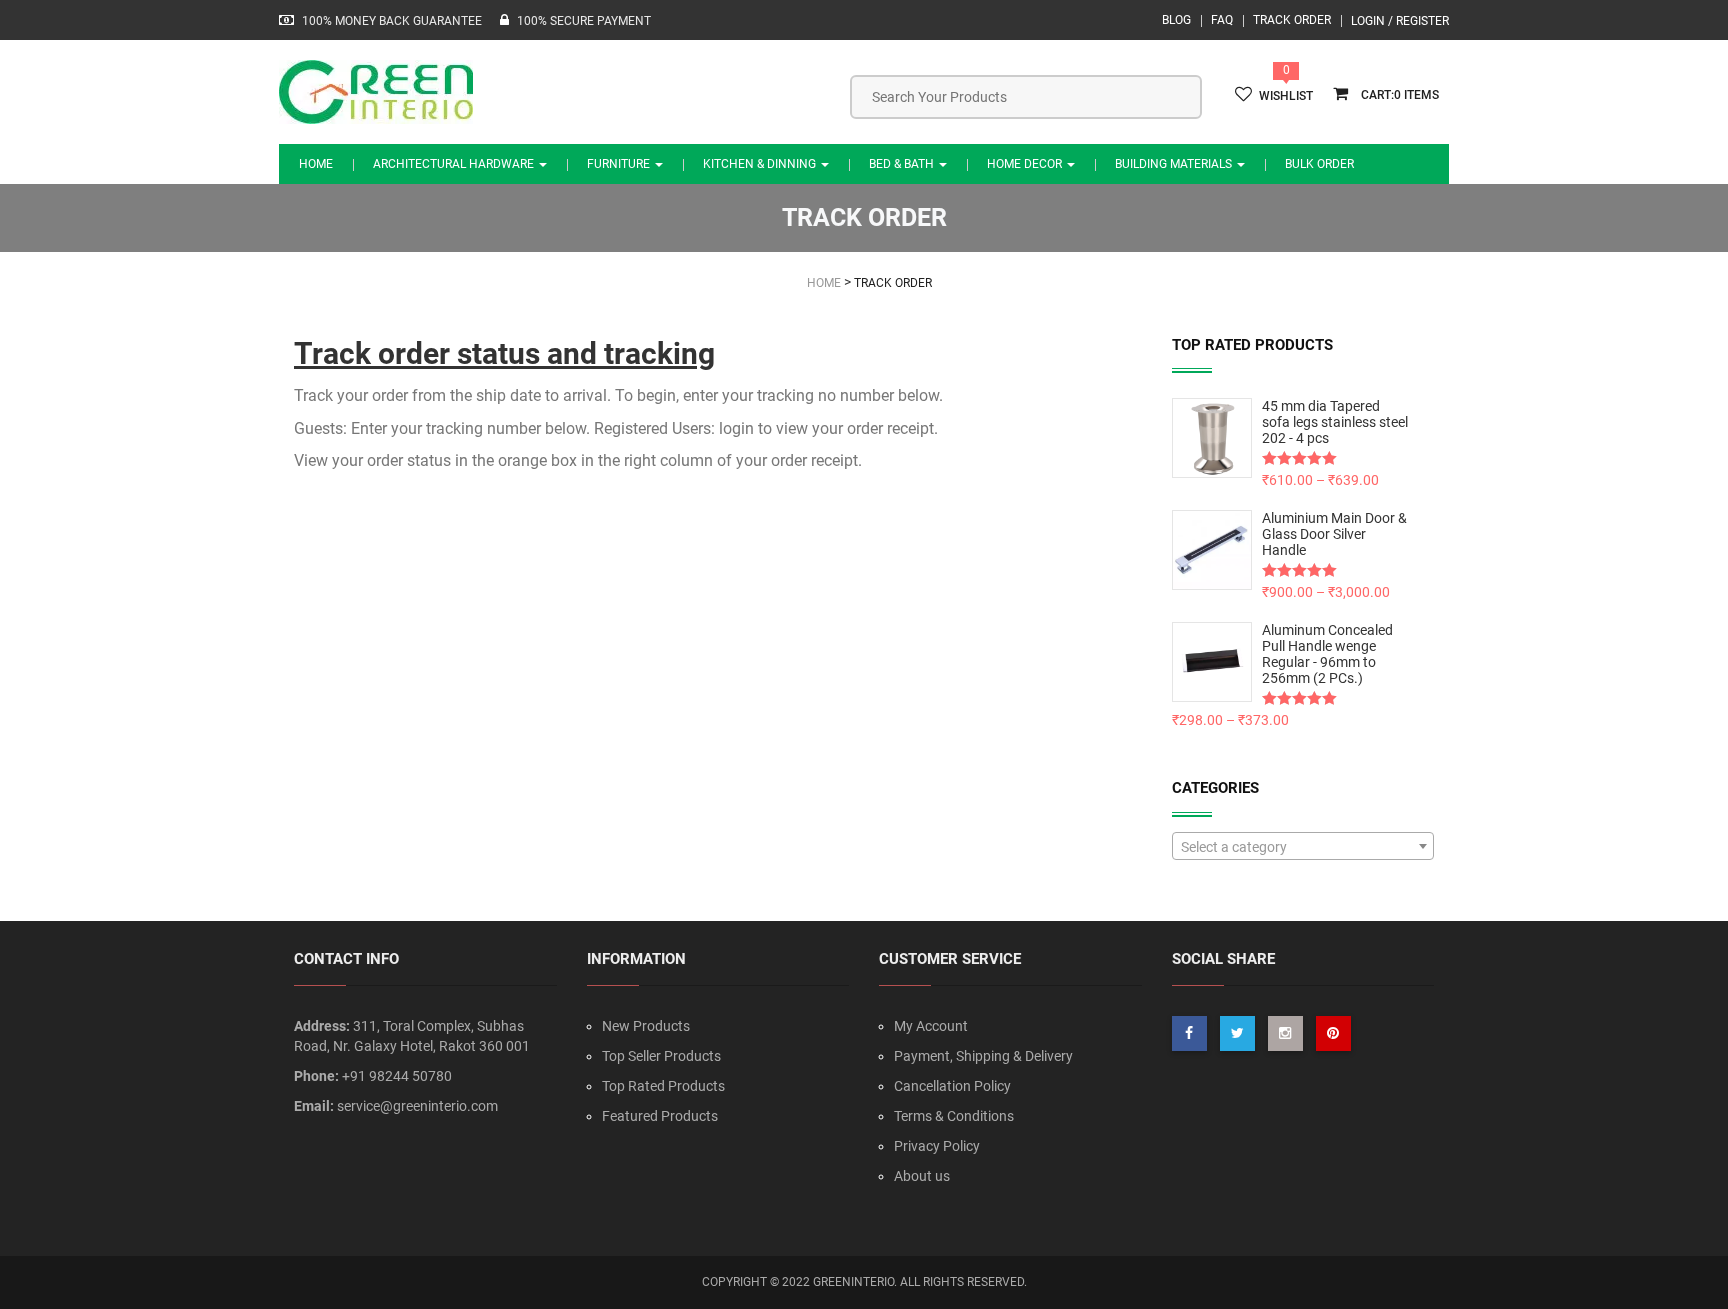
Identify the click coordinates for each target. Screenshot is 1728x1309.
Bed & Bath (903, 164)
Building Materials (1175, 164)
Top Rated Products (663, 1086)
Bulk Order (1319, 164)
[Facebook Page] (1189, 1033)
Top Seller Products (661, 1056)
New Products (646, 1026)
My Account (931, 1026)
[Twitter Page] (1237, 1033)
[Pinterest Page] (1333, 1033)
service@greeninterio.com (417, 1106)
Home (316, 164)
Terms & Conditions (954, 1116)
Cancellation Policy (952, 1086)
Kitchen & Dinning (761, 164)
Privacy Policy (937, 1146)
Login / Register (1400, 21)
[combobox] (1303, 846)
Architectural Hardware (455, 164)
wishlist (1286, 96)
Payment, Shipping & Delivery (983, 1056)
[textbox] (1303, 847)
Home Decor (1026, 164)
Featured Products (660, 1116)
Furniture (620, 164)
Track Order (1292, 20)
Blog (1176, 20)
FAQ (1222, 20)
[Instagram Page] (1285, 1033)
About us (922, 1176)
